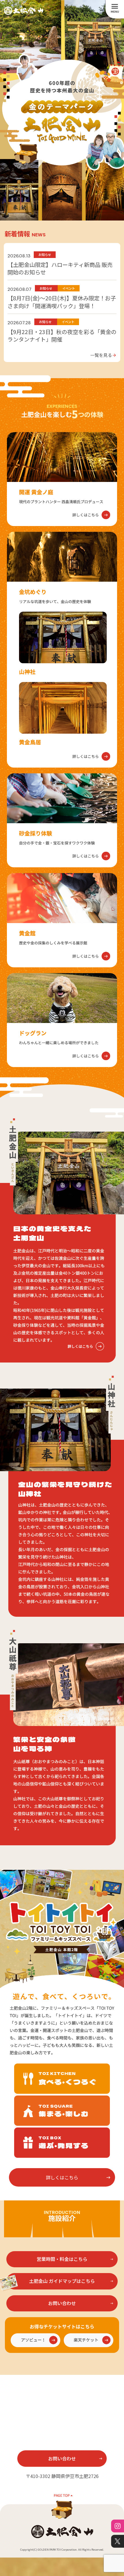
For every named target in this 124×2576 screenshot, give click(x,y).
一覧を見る (103, 355)
